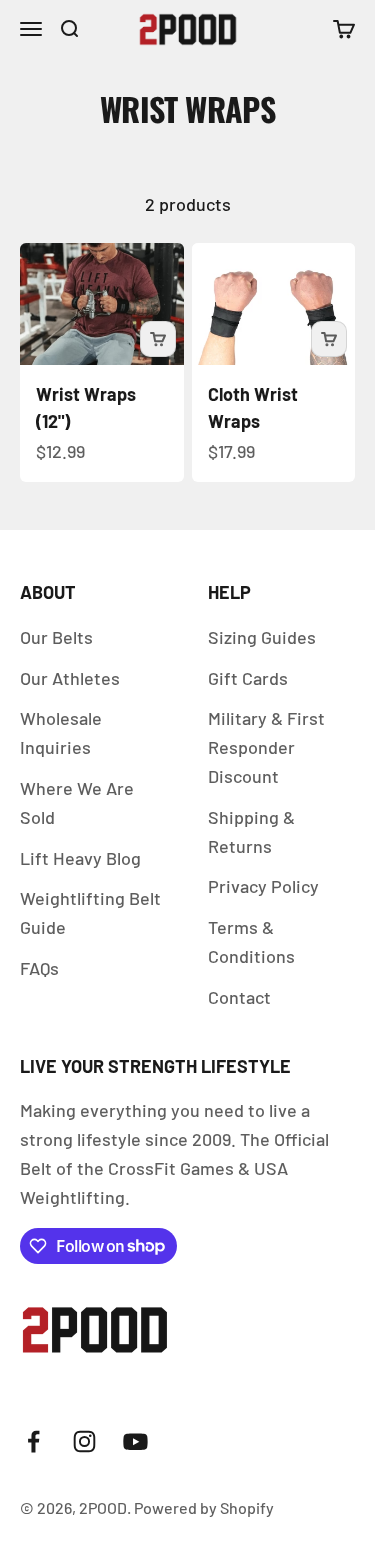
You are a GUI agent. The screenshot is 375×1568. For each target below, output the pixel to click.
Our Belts (56, 637)
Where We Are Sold (77, 802)
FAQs (39, 968)
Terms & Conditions (251, 941)
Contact (239, 997)
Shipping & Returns (251, 831)
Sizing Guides (262, 637)
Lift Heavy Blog (80, 858)
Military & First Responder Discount (266, 747)
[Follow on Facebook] (33, 1441)
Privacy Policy (263, 886)
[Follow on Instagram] (84, 1441)
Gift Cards (248, 678)
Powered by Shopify (204, 1507)
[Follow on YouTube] (135, 1441)
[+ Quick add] (158, 339)
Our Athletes (70, 678)
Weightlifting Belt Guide (90, 912)
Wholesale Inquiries (61, 732)
